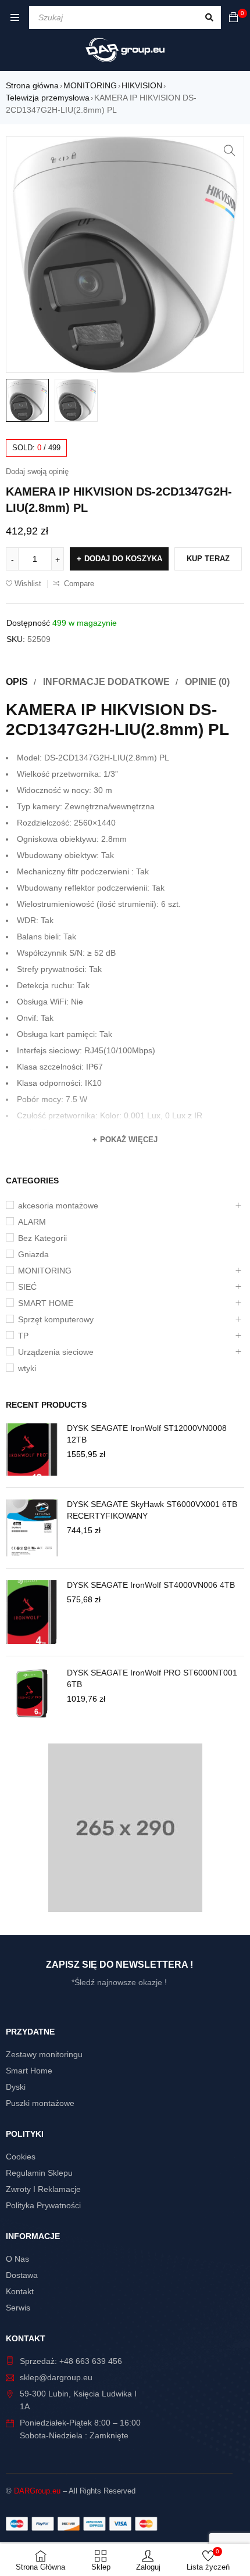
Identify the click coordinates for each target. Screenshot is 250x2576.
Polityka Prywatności (43, 2205)
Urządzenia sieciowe (56, 1352)
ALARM (32, 1222)
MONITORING (90, 85)
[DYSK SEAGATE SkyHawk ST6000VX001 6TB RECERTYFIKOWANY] (32, 1528)
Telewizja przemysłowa (48, 98)
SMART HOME (46, 1303)
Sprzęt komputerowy (56, 1319)
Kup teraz (208, 559)
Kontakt (20, 2291)
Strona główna (32, 85)
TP (23, 1336)
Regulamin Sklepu (39, 2173)
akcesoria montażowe (58, 1206)
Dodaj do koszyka (123, 559)
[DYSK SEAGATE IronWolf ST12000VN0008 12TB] (32, 1450)
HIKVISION (142, 85)
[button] (230, 150)
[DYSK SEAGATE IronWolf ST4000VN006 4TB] (32, 1612)
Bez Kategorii (42, 1238)
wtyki (27, 1368)
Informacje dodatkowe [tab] (106, 682)
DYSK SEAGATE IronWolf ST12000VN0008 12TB (147, 1434)
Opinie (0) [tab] (207, 682)
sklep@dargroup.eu (56, 2377)
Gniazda (33, 1254)
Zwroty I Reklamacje (43, 2189)
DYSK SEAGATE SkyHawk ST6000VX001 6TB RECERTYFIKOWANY (152, 1510)
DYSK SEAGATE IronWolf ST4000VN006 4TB (151, 1585)
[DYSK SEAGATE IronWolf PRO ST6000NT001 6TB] (32, 1694)
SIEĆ (27, 1287)
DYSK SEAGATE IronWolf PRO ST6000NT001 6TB (152, 1678)
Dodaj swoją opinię (37, 471)
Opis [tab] (17, 682)
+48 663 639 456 (91, 2361)
